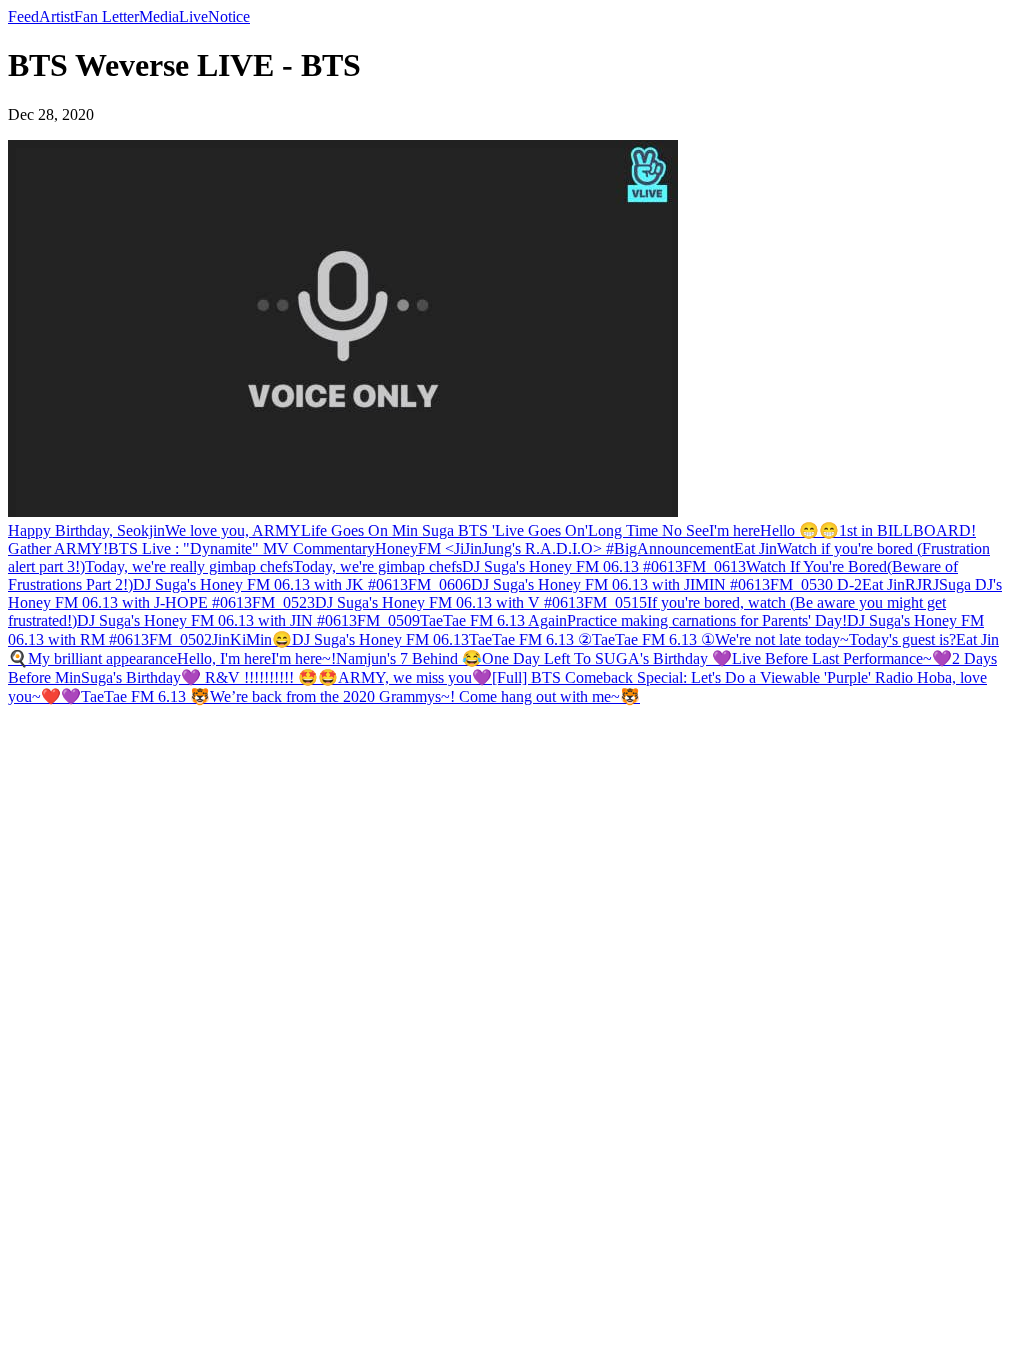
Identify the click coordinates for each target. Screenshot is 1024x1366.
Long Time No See (648, 530)
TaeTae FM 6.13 (474, 620)
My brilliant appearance (102, 658)
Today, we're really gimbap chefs (189, 566)
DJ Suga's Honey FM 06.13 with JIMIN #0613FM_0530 (654, 584)
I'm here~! (303, 658)
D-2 (849, 584)
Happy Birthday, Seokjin (86, 530)
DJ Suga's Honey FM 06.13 (380, 639)
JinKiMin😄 (252, 639)
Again (547, 620)
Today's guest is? (902, 639)
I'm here (734, 530)
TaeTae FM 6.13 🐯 (145, 696)
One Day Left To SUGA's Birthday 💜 (607, 658)
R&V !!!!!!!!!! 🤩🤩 (269, 677)
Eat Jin (755, 548)
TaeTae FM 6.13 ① (653, 639)
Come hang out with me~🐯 (549, 696)
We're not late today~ (782, 639)
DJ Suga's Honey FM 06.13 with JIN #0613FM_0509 (248, 620)
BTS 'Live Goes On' (523, 530)
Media (159, 16)
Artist (56, 16)
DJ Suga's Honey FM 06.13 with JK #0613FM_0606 (302, 584)
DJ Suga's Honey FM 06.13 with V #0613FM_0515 (481, 602)
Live (193, 16)
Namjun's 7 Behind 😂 (409, 658)
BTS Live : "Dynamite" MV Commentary (241, 548)
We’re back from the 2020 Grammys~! (334, 696)
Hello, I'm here (224, 658)
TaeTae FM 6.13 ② (530, 639)
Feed (23, 16)
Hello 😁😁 (799, 530)
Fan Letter (106, 16)
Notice (229, 16)
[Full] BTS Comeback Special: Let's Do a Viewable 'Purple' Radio (702, 677)
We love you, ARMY (233, 530)
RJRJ (922, 584)
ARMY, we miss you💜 (415, 677)
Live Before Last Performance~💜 (842, 658)
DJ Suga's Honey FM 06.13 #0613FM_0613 (604, 566)
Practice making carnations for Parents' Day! (707, 620)
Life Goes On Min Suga (379, 530)
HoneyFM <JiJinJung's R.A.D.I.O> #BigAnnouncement (554, 548)
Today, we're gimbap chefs (377, 566)
